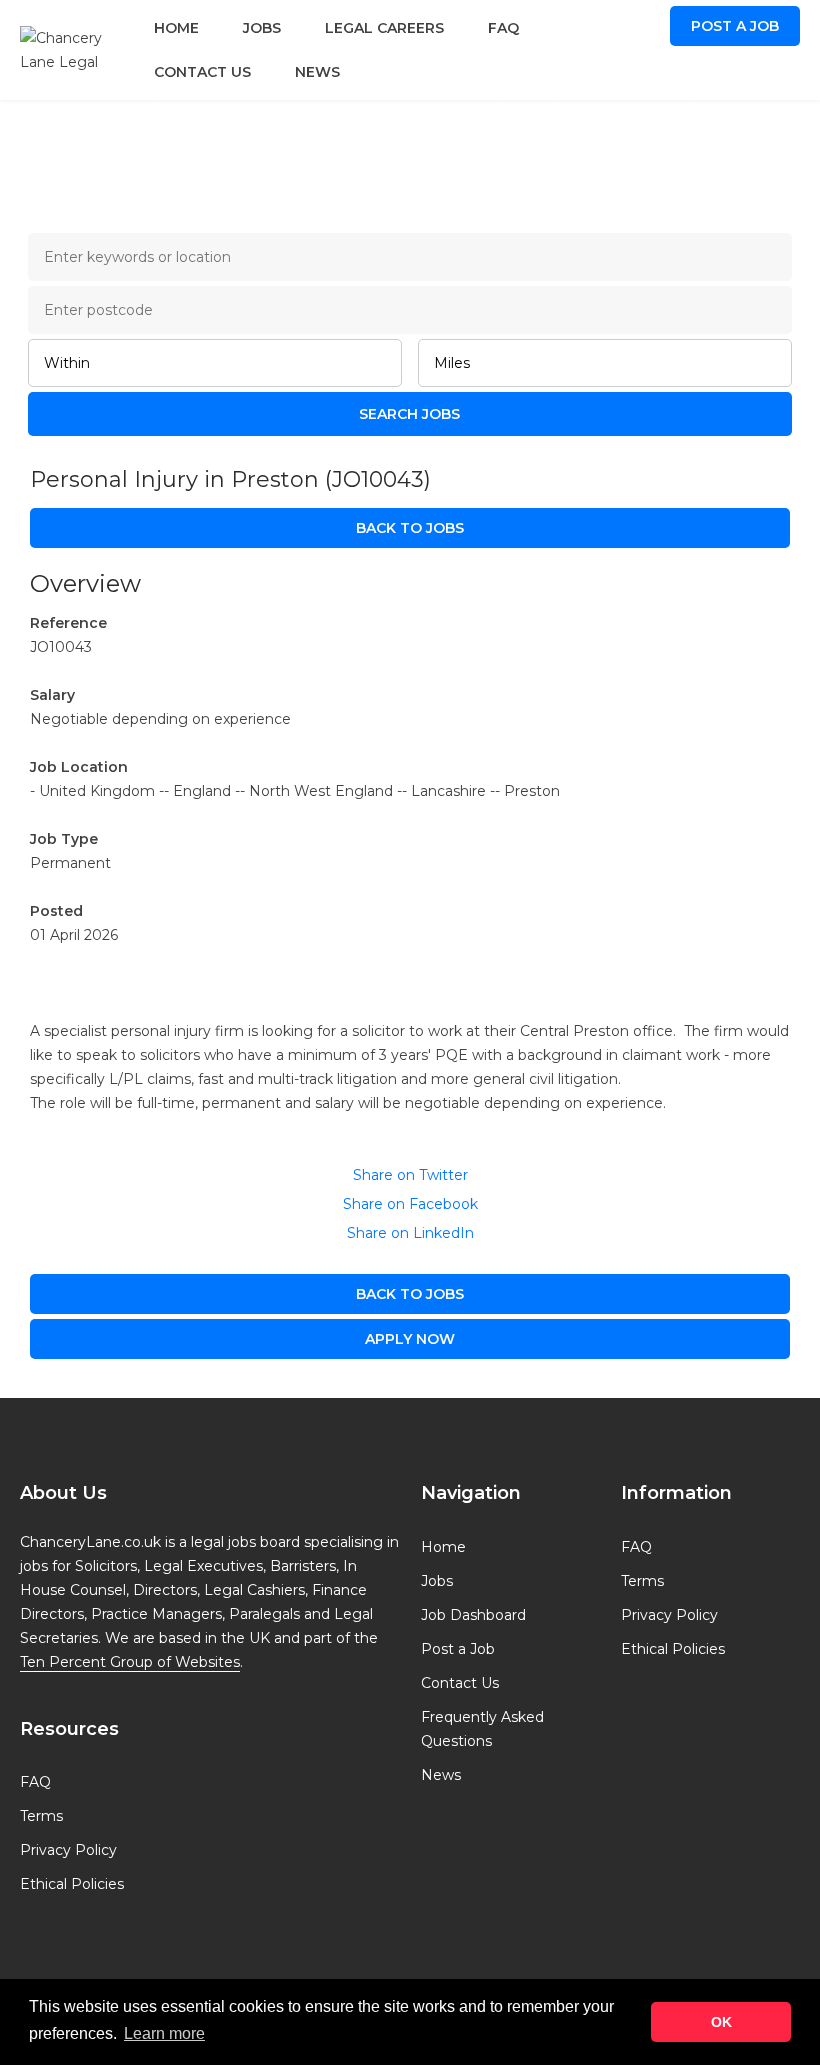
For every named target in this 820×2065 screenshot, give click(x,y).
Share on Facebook (410, 1204)
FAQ (503, 28)
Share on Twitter (410, 1175)
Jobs (262, 28)
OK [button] (721, 2022)
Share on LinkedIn (410, 1233)
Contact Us (202, 72)
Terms (41, 1816)
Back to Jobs (410, 528)
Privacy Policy (68, 1850)
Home (176, 28)
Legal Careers (384, 28)
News (317, 72)
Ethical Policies (72, 1884)
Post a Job (735, 26)
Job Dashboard (473, 1615)
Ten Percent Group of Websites (130, 1662)
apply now (410, 1339)
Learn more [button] (164, 2033)
